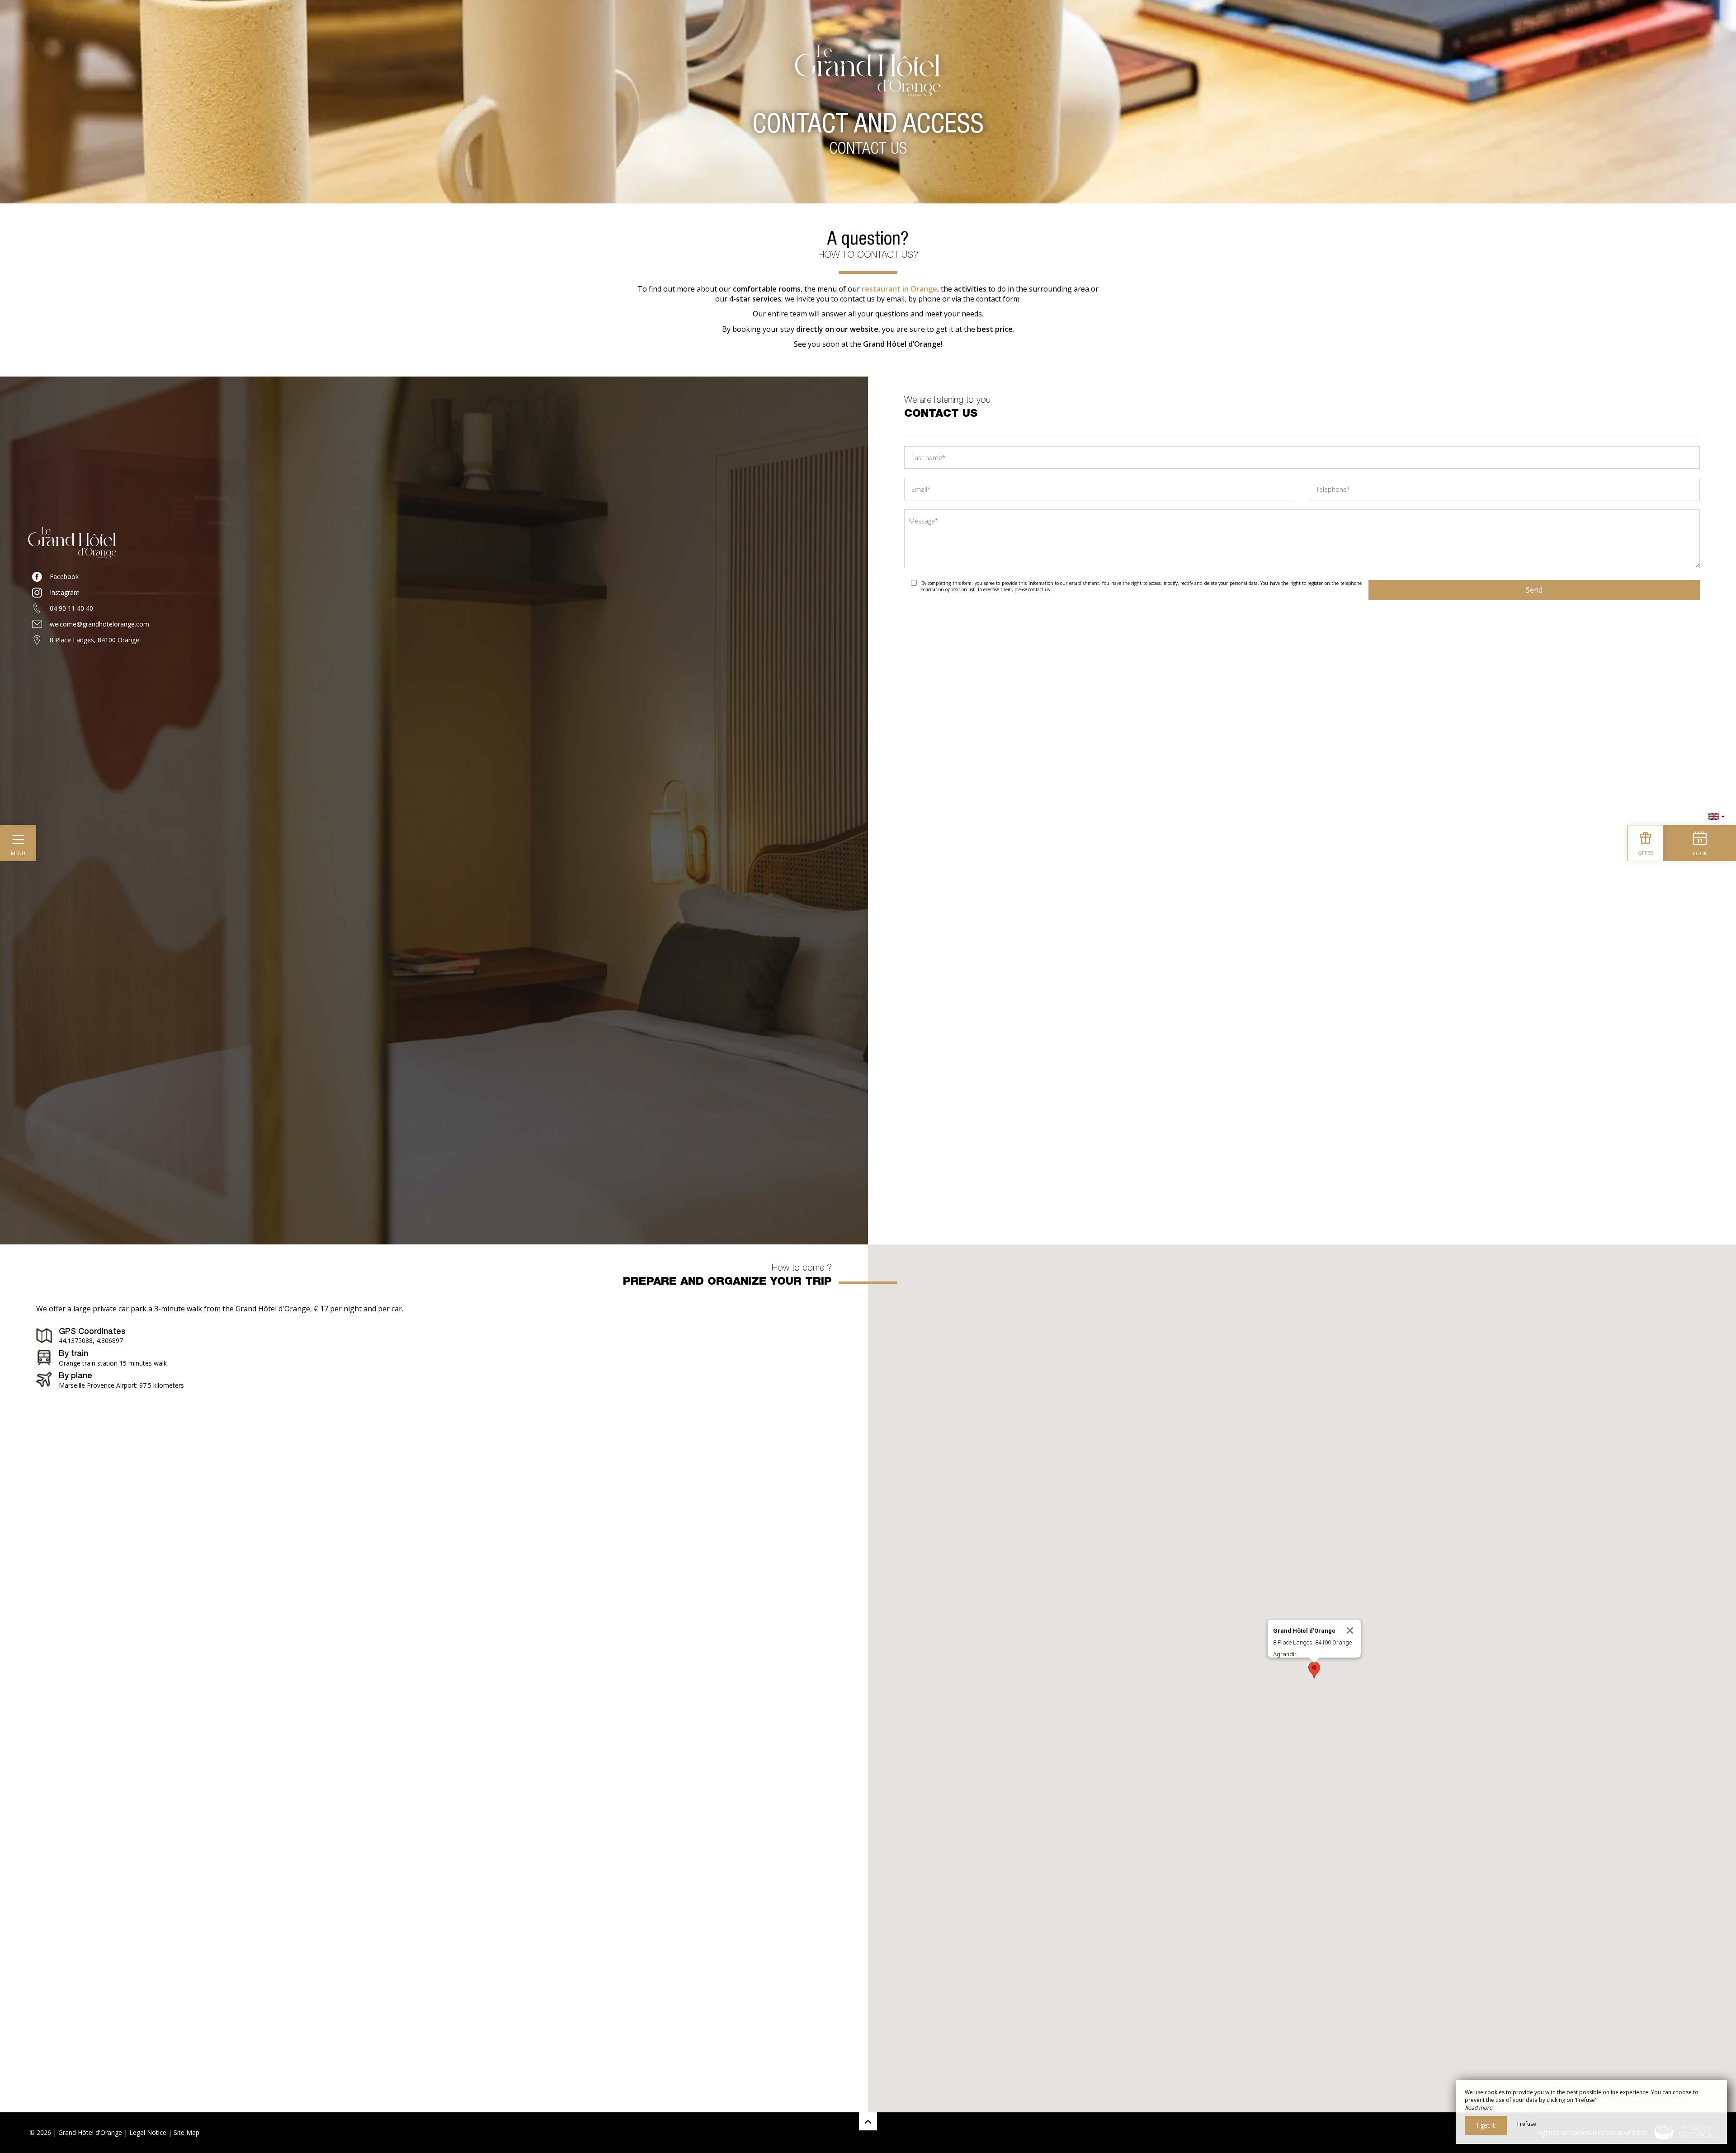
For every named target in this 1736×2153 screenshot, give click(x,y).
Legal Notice (148, 2132)
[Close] (1350, 1630)
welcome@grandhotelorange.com (99, 624)
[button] (1314, 1670)
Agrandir (1285, 1654)
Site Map (186, 2132)
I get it (1486, 2125)
